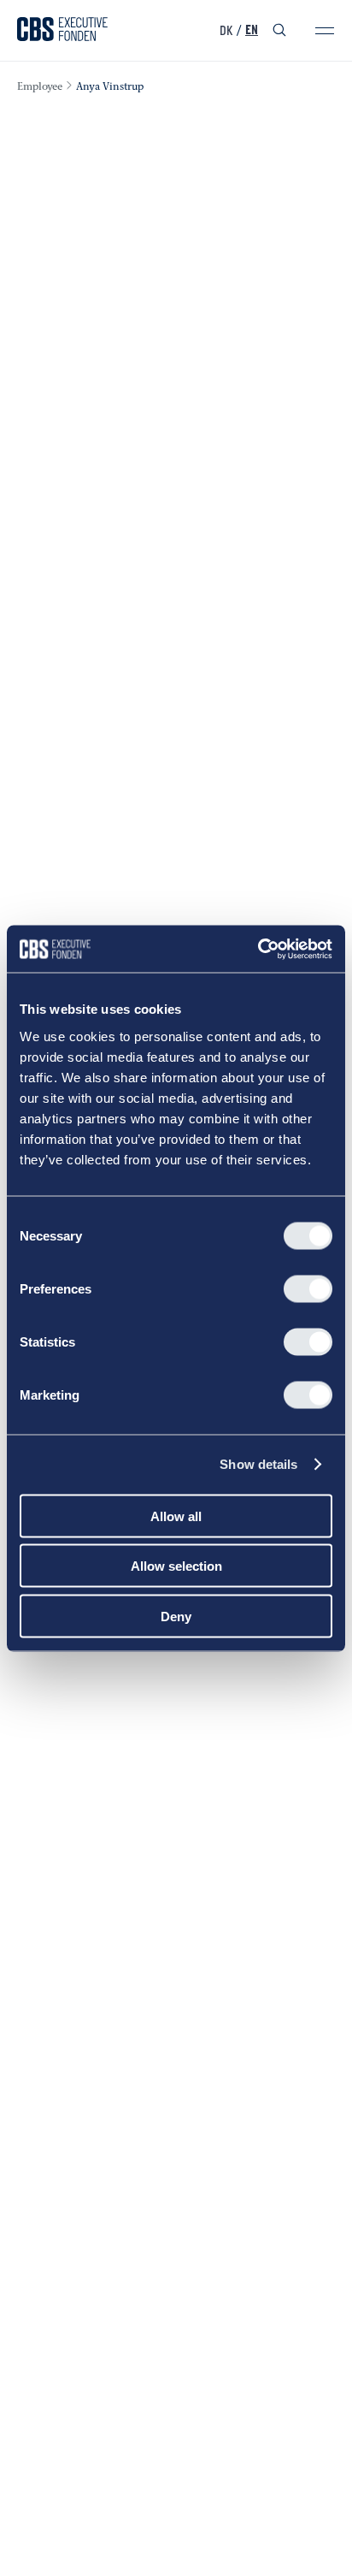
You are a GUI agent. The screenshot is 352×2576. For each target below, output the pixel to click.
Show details (258, 1464)
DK (226, 31)
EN (252, 31)
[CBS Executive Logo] (62, 31)
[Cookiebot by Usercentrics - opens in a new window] (258, 949)
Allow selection (176, 1566)
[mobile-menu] (325, 31)
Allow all (176, 1516)
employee (40, 87)
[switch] (308, 1288)
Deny (176, 1616)
